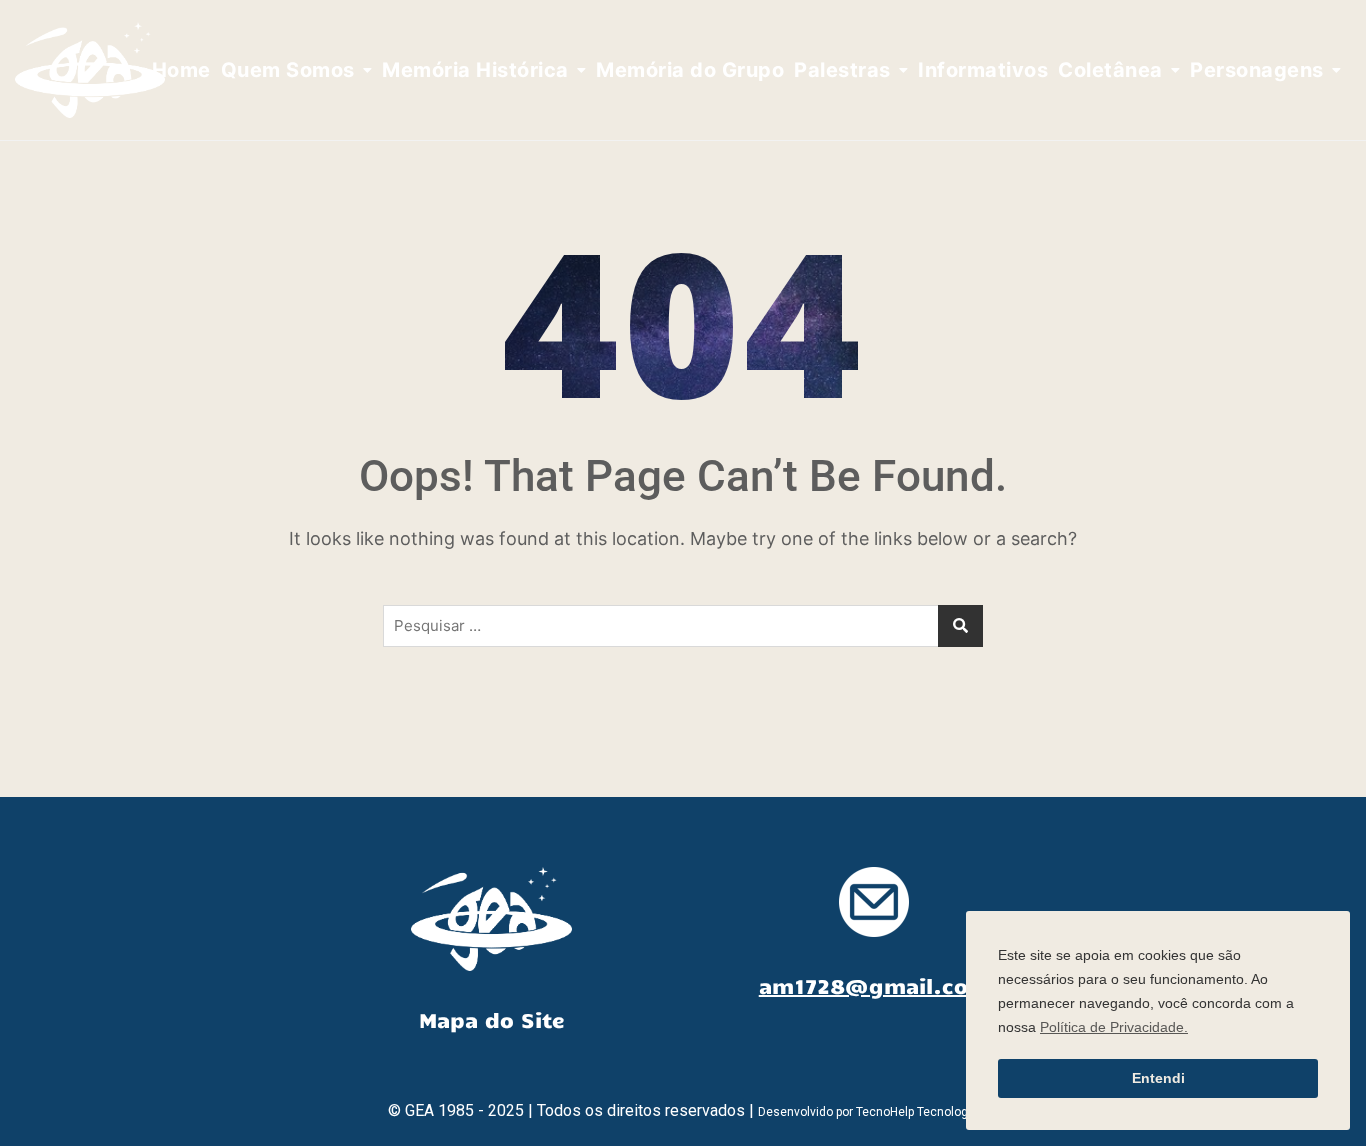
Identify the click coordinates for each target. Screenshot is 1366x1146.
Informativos (983, 70)
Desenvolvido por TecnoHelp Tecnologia (868, 1112)
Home (181, 70)
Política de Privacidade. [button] (1114, 1027)
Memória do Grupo (690, 70)
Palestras (842, 70)
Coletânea (1110, 70)
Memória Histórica (475, 70)
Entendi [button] (1158, 1078)
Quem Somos (288, 70)
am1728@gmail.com (874, 985)
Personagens (1257, 70)
